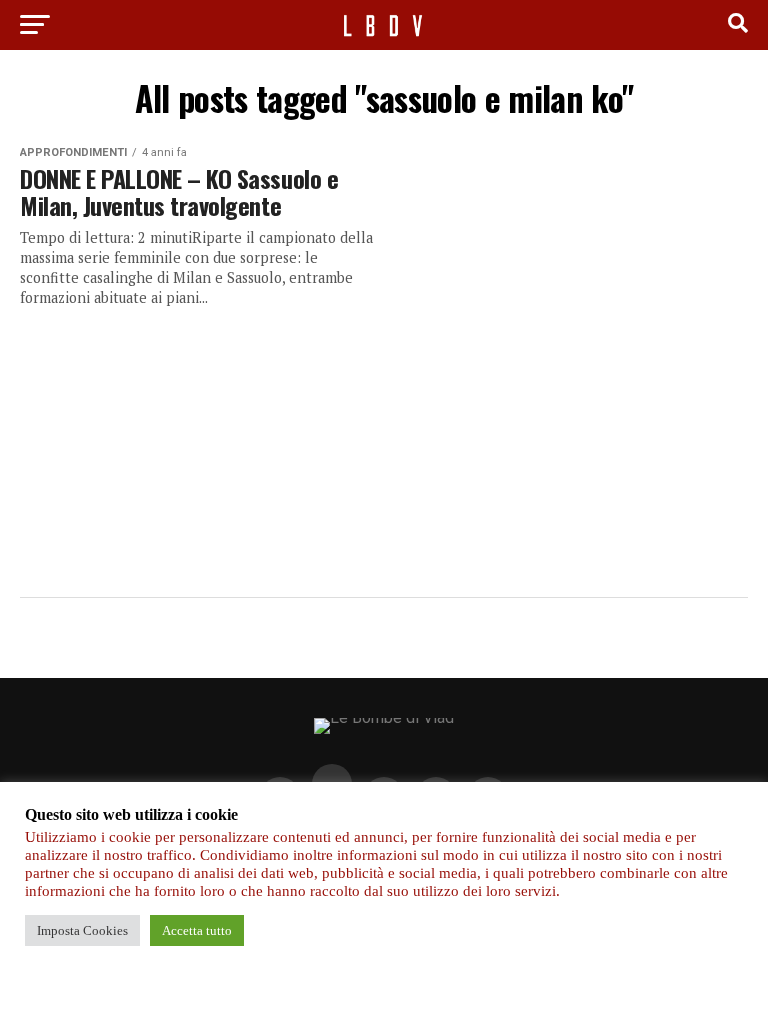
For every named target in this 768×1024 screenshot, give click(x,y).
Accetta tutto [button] (197, 930)
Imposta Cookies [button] (82, 930)
